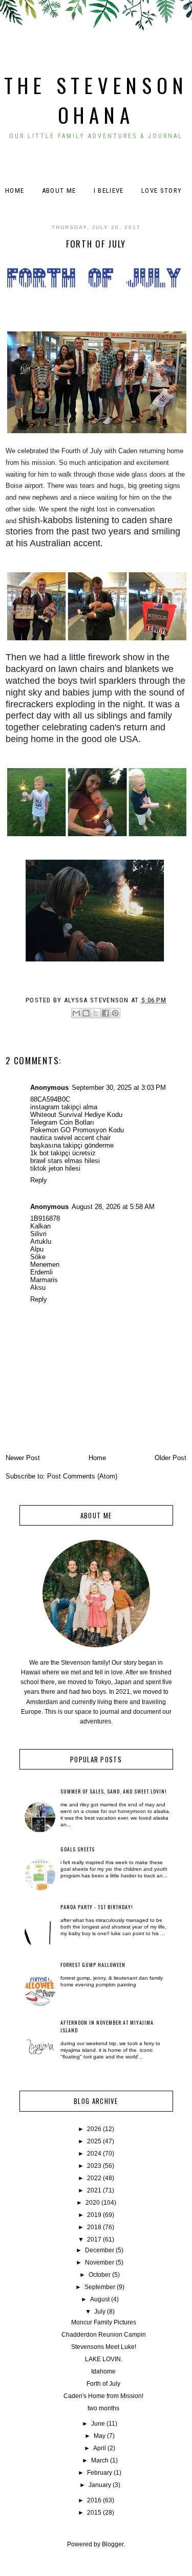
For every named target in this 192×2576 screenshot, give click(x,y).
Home (15, 191)
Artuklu (41, 1241)
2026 (94, 2129)
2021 (94, 2190)
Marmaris (44, 1280)
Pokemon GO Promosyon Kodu (77, 1130)
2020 (93, 2203)
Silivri (38, 1234)
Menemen (45, 1264)
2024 (94, 2154)
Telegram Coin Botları (62, 1122)
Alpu (37, 1249)
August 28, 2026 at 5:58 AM (113, 1207)
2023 (94, 2166)
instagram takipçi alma (64, 1107)
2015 (94, 2513)
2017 (94, 2239)
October (100, 2275)
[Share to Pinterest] (115, 1013)
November (100, 2263)
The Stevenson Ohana (96, 100)
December (100, 2250)
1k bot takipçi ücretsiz (63, 1153)
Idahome (103, 2371)
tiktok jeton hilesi (55, 1168)
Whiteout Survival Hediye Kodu (76, 1115)
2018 (94, 2227)
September (100, 2287)
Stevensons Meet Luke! (104, 2347)
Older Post (170, 1458)
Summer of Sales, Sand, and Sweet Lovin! (114, 1791)
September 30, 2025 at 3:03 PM (119, 1088)
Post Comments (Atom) (82, 1476)
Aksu (38, 1287)
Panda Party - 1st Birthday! (97, 1907)
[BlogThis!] (86, 1013)
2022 (94, 2178)
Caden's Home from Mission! (103, 2396)
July (100, 2312)
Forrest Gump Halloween (93, 1965)
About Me (59, 191)
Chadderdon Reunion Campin (104, 2335)
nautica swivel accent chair (70, 1138)
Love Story (162, 191)
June (98, 2424)
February (100, 2473)
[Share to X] (96, 1013)
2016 (94, 2500)
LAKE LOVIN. (104, 2359)
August (100, 2299)
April (100, 2448)
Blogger (113, 2544)
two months (103, 2408)
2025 (94, 2141)
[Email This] (76, 1013)
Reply (39, 1180)
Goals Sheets (78, 1849)
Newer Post (23, 1458)
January (100, 2485)
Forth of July (103, 2384)
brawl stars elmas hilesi (65, 1161)
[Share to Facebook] (105, 1013)
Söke (38, 1257)
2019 (94, 2215)
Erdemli (41, 1272)
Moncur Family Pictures (104, 2322)
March (100, 2460)
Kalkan (40, 1226)
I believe (109, 191)
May (100, 2436)
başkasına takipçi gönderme (72, 1145)
